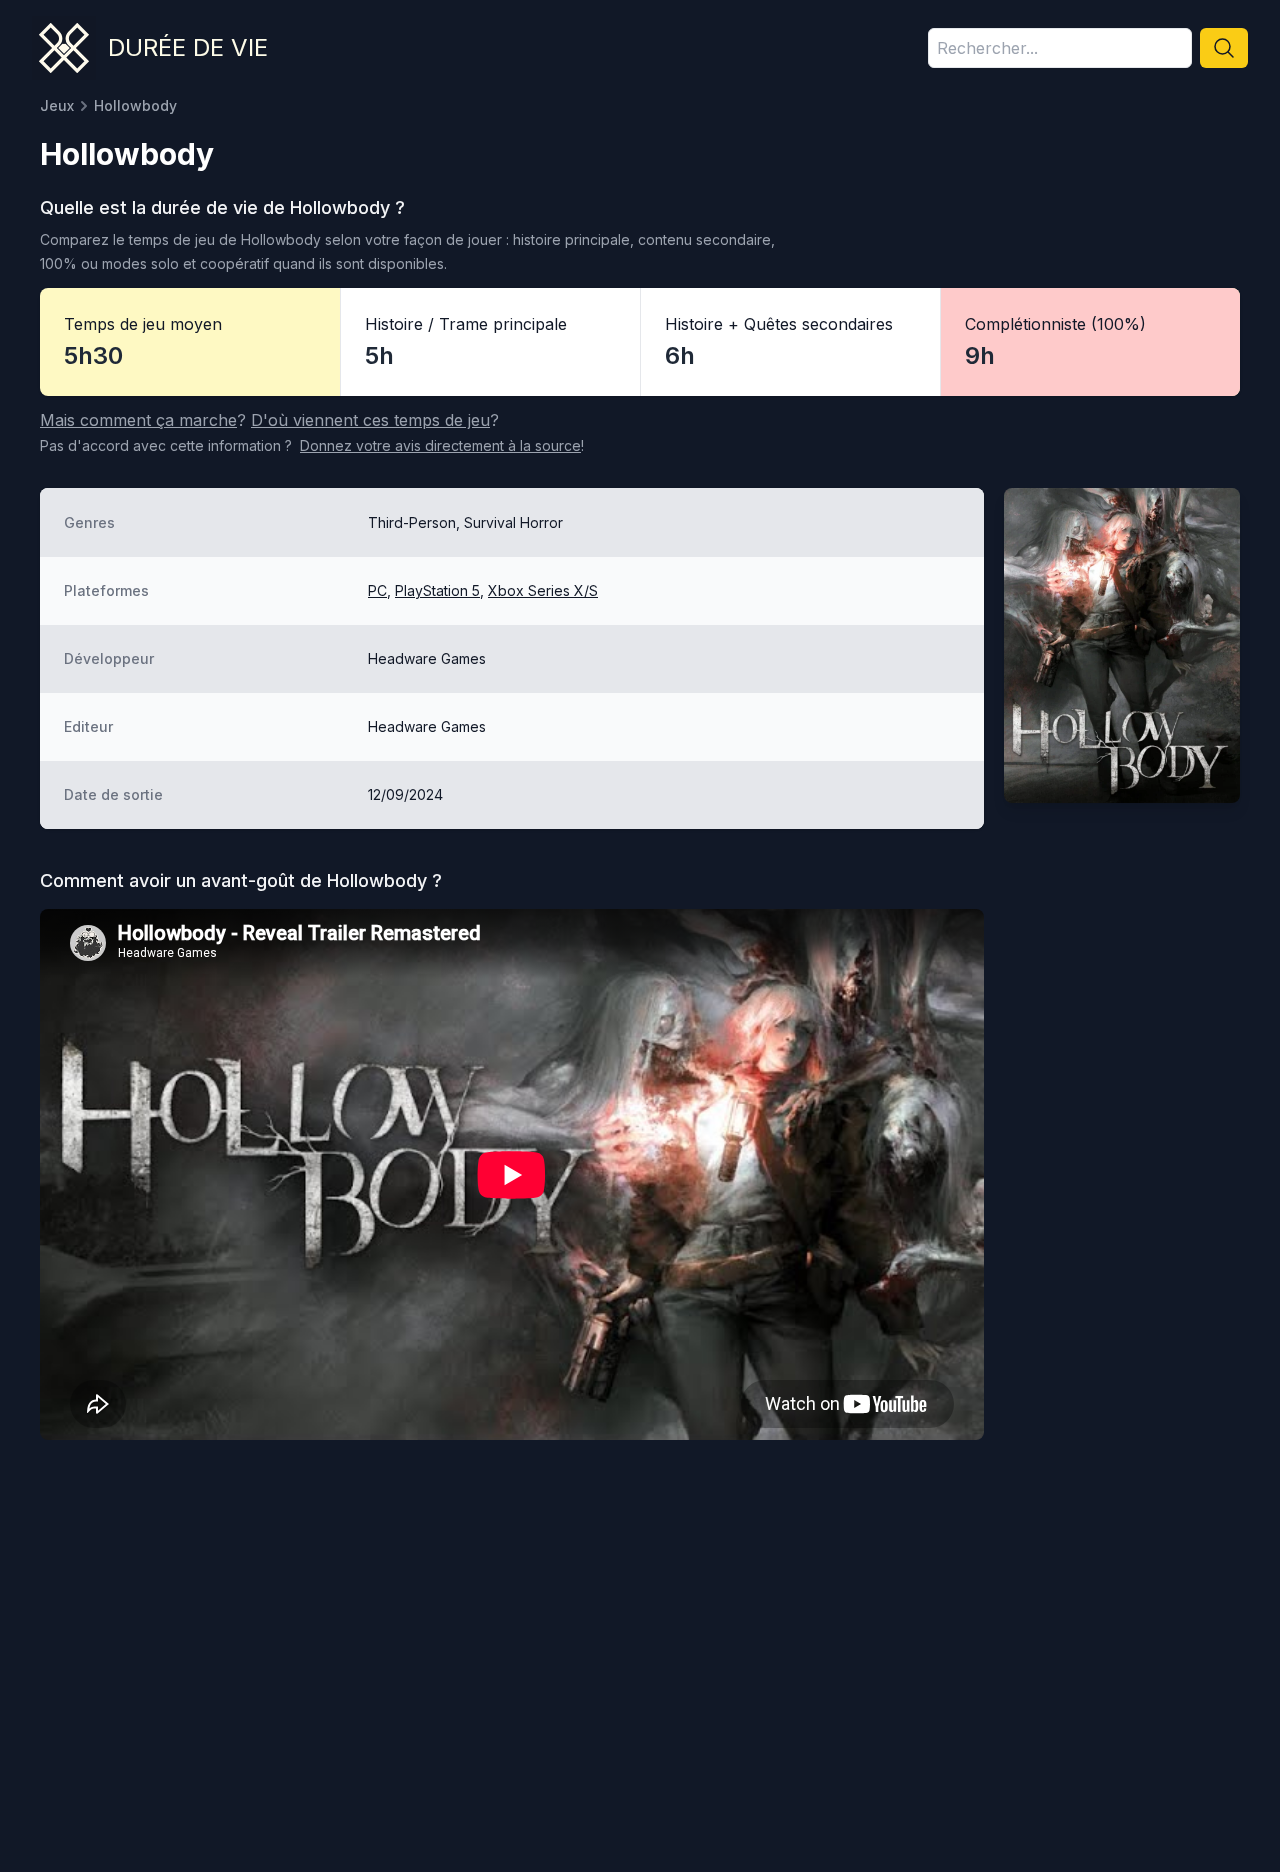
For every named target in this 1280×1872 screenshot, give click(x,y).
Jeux (57, 105)
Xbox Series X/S (543, 590)
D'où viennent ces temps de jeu (370, 420)
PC (377, 590)
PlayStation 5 (437, 590)
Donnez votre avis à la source (440, 445)
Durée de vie (188, 47)
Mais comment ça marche (138, 420)
